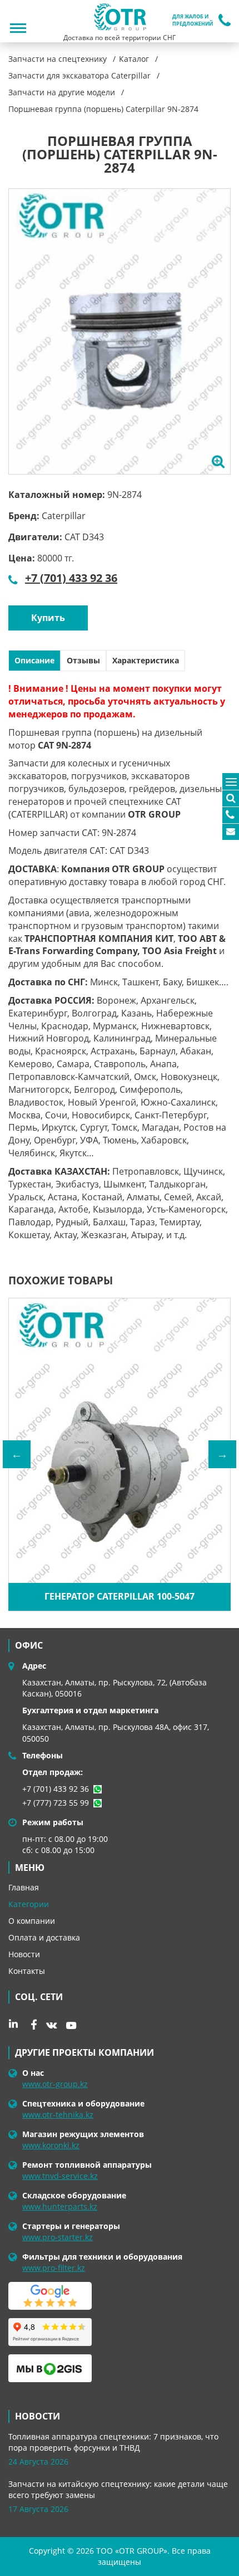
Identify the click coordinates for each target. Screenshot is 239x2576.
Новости (24, 1954)
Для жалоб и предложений (193, 20)
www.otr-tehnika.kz (58, 2115)
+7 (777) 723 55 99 (56, 1803)
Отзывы (83, 660)
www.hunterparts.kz (60, 2206)
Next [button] (222, 1454)
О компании (32, 1921)
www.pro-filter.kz (54, 2268)
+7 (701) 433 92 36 (71, 578)
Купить (48, 618)
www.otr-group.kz (55, 2084)
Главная (24, 1887)
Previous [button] (17, 1454)
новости (38, 2416)
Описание (34, 660)
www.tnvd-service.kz (60, 2176)
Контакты (27, 1971)
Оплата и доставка (44, 1937)
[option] (120, 331)
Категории (29, 1904)
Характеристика (146, 660)
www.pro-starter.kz (58, 2237)
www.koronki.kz (51, 2145)
